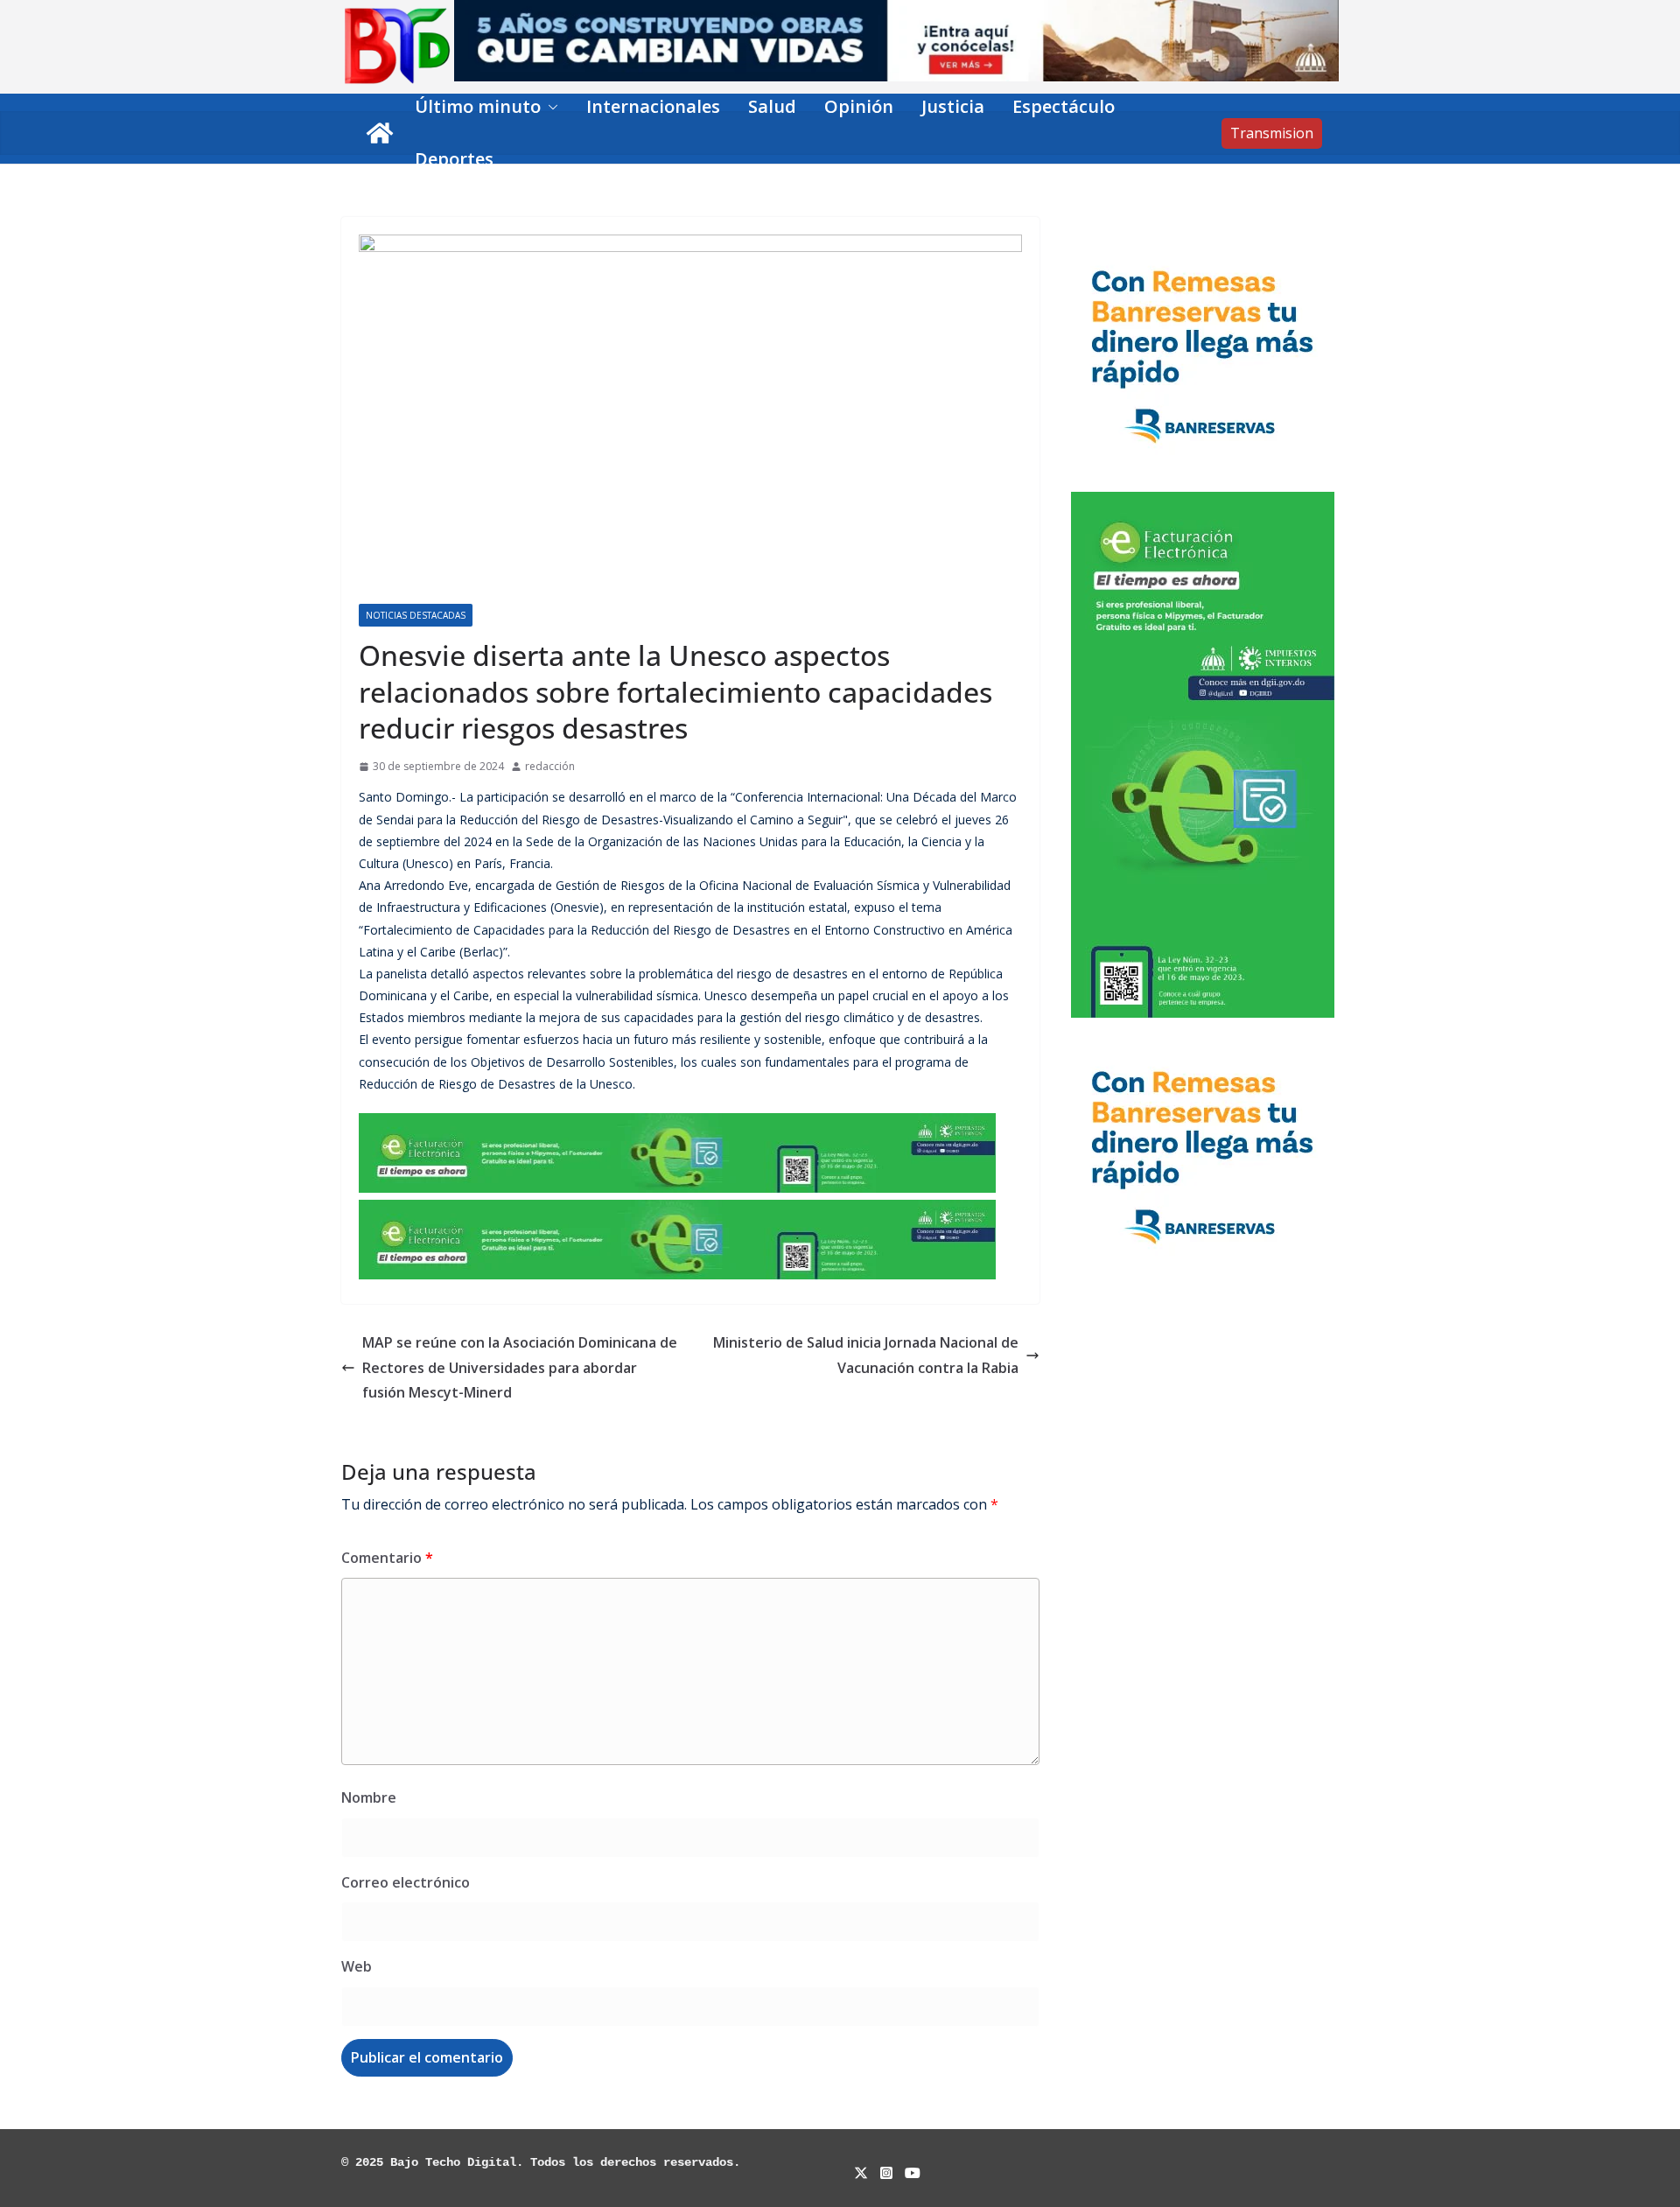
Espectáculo (1064, 106)
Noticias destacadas (416, 615)
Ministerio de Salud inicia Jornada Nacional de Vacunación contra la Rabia (866, 1355)
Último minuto (478, 106)
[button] (549, 107)
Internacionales (653, 106)
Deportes (454, 159)
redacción (550, 766)
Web (357, 1966)
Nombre (369, 1797)
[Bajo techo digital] (380, 133)
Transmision (1272, 133)
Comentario (387, 1558)
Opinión (859, 106)
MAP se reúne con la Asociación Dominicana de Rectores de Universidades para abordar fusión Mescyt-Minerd (520, 1368)
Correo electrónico (406, 1882)
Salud (772, 106)
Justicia (953, 106)
